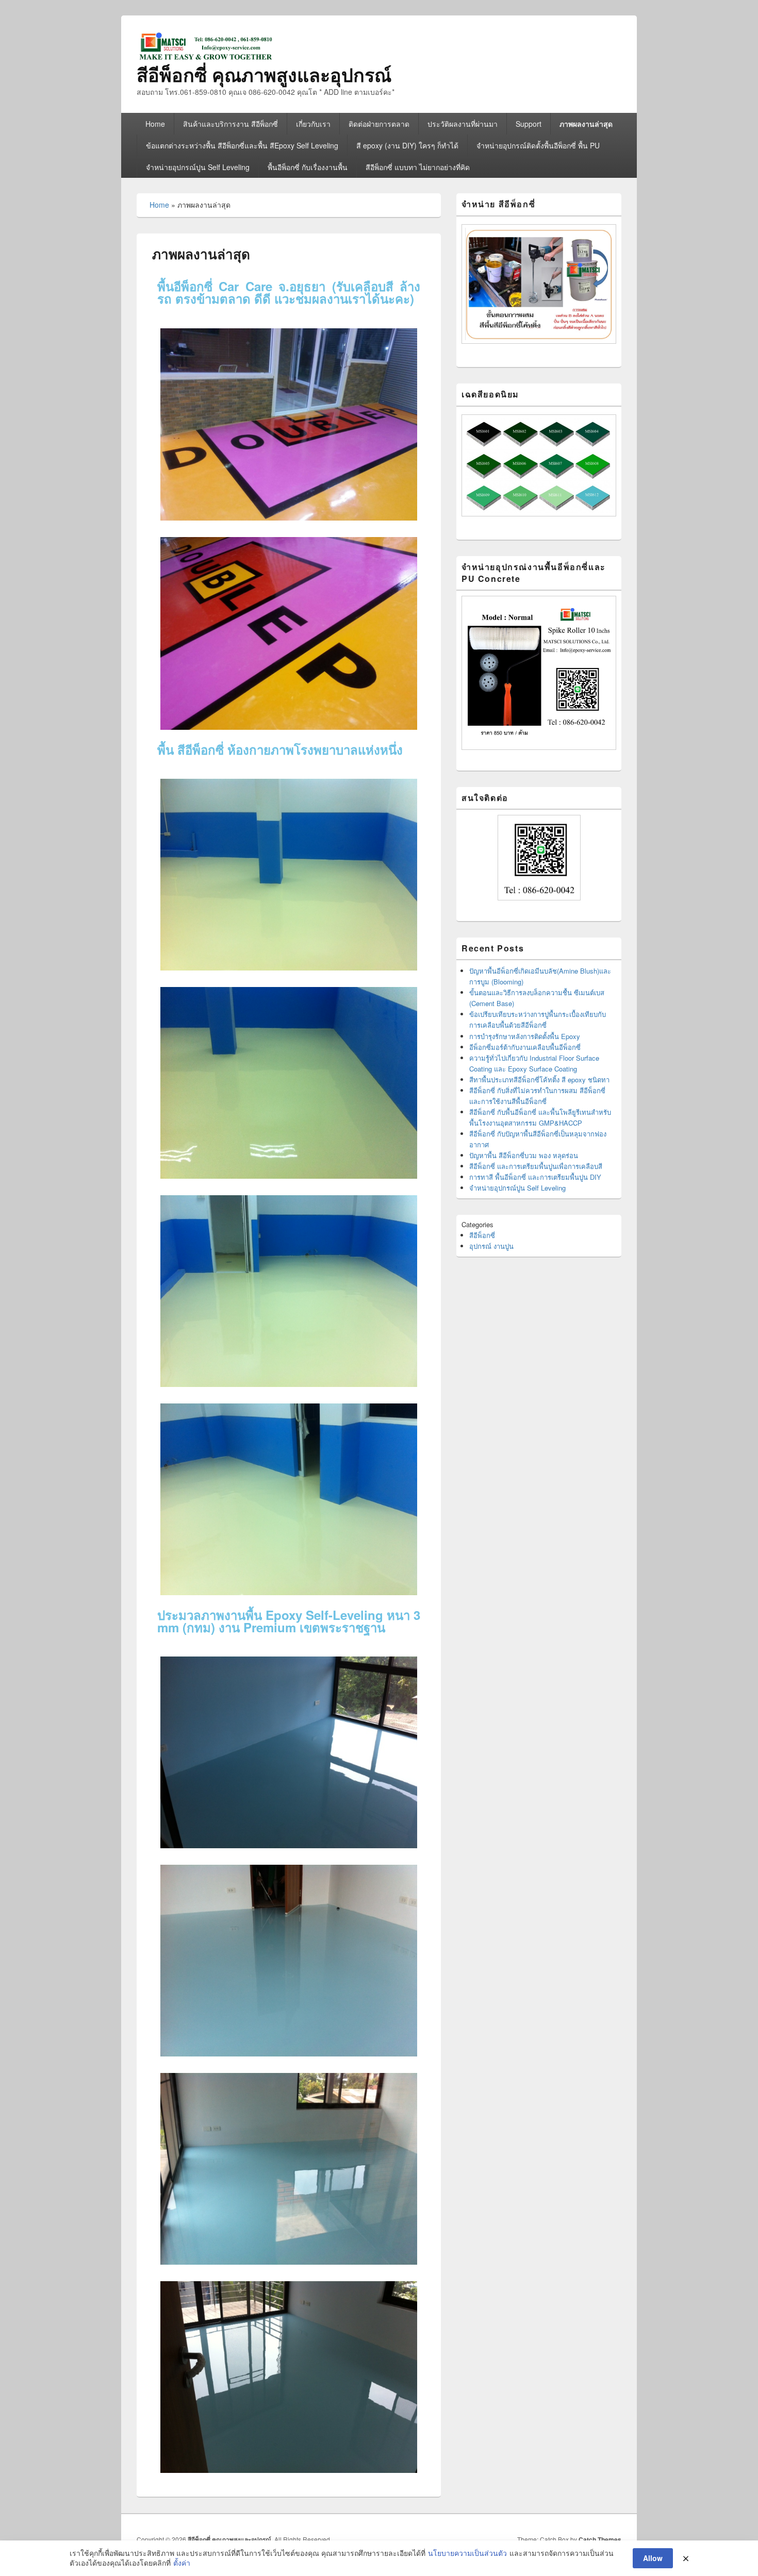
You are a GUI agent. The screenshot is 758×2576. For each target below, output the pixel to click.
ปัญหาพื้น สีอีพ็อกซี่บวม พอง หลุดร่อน (524, 1155)
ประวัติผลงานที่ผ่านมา (463, 124)
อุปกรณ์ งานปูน (491, 1246)
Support (529, 124)
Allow (653, 2558)
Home (155, 124)
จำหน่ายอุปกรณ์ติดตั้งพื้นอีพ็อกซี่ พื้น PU (538, 145)
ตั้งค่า (182, 2563)
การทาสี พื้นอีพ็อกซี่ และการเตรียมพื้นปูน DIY (535, 1177)
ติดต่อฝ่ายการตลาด (379, 124)
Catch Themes (600, 2539)
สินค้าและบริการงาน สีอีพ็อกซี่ (230, 124)
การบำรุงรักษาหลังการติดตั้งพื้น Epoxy (525, 1036)
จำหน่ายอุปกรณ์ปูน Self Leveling (198, 167)
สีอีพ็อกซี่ (482, 1235)
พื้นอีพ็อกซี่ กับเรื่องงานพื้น (308, 167)
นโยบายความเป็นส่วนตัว (467, 2553)
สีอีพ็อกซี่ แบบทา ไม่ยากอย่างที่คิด (418, 167)
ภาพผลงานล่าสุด (586, 124)
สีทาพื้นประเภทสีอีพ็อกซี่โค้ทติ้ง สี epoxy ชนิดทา (539, 1080)
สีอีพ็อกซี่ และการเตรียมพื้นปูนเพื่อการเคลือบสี (536, 1166)
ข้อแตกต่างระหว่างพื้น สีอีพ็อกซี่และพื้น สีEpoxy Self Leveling (242, 145)
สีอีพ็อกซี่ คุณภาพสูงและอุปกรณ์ (264, 74)
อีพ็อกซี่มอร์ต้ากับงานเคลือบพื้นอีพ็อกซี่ (525, 1047)
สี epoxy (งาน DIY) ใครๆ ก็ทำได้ (407, 145)
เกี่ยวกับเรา (313, 124)
